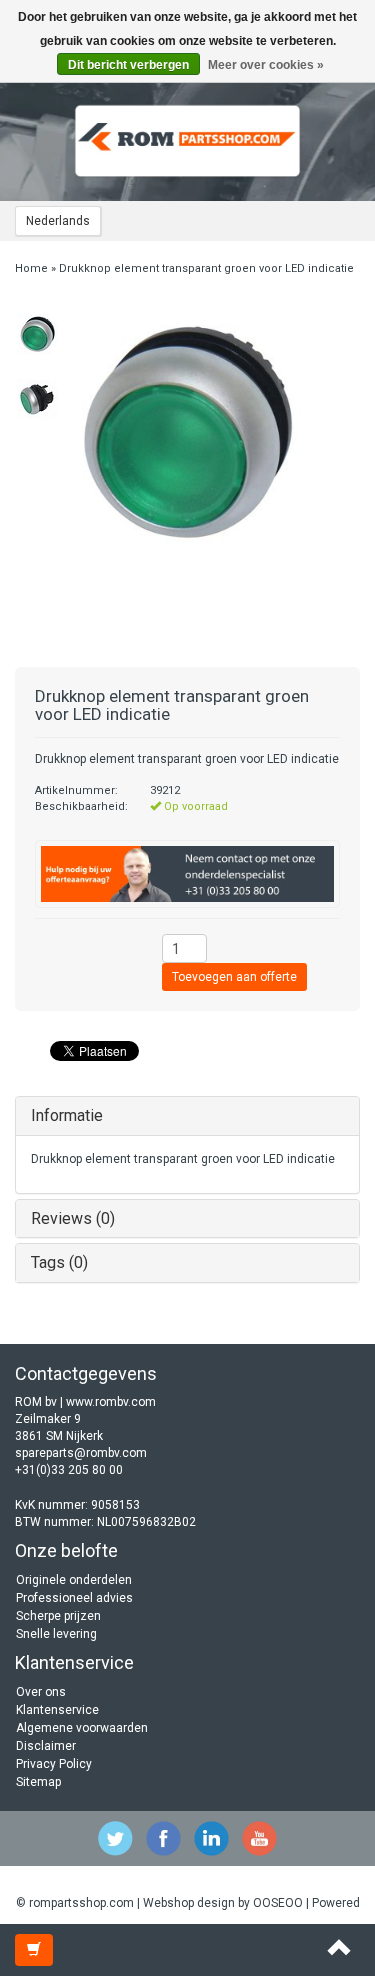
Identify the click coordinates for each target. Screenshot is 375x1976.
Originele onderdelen (74, 1580)
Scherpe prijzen (58, 1616)
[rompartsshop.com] (188, 141)
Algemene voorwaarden (82, 1728)
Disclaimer (46, 1746)
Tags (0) (59, 1262)
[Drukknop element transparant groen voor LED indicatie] (37, 334)
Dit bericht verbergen (128, 65)
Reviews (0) (73, 1218)
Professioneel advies (74, 1598)
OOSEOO (278, 1903)
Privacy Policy (54, 1764)
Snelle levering (56, 1634)
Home (31, 268)
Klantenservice (57, 1710)
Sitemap (38, 1782)
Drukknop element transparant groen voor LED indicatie (206, 268)
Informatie (67, 1115)
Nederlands (58, 221)
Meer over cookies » (266, 65)
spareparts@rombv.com (81, 1453)
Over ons (41, 1692)
